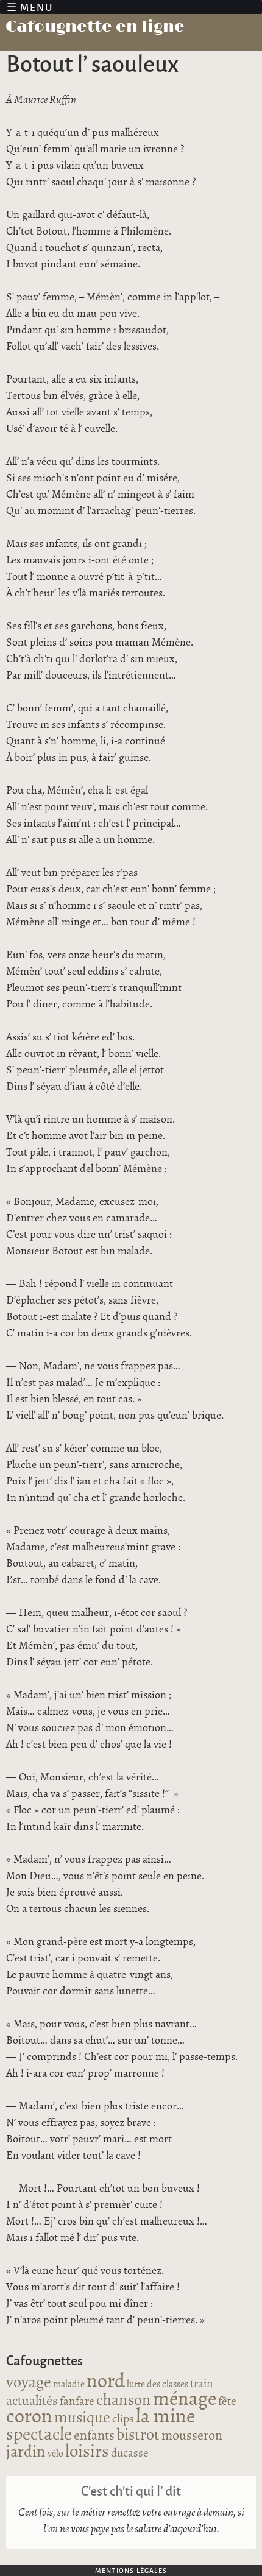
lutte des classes (158, 2384)
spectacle (39, 2435)
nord (106, 2382)
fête (227, 2402)
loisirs (87, 2452)
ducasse (130, 2454)
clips (123, 2419)
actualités (32, 2401)
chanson (124, 2400)
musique (82, 2418)
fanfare (77, 2402)
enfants (94, 2436)
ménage (185, 2399)
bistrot (138, 2435)
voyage (29, 2383)
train (202, 2384)
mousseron (192, 2436)
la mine (165, 2417)
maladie (69, 2384)
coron (29, 2417)
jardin (26, 2452)
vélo (55, 2454)
